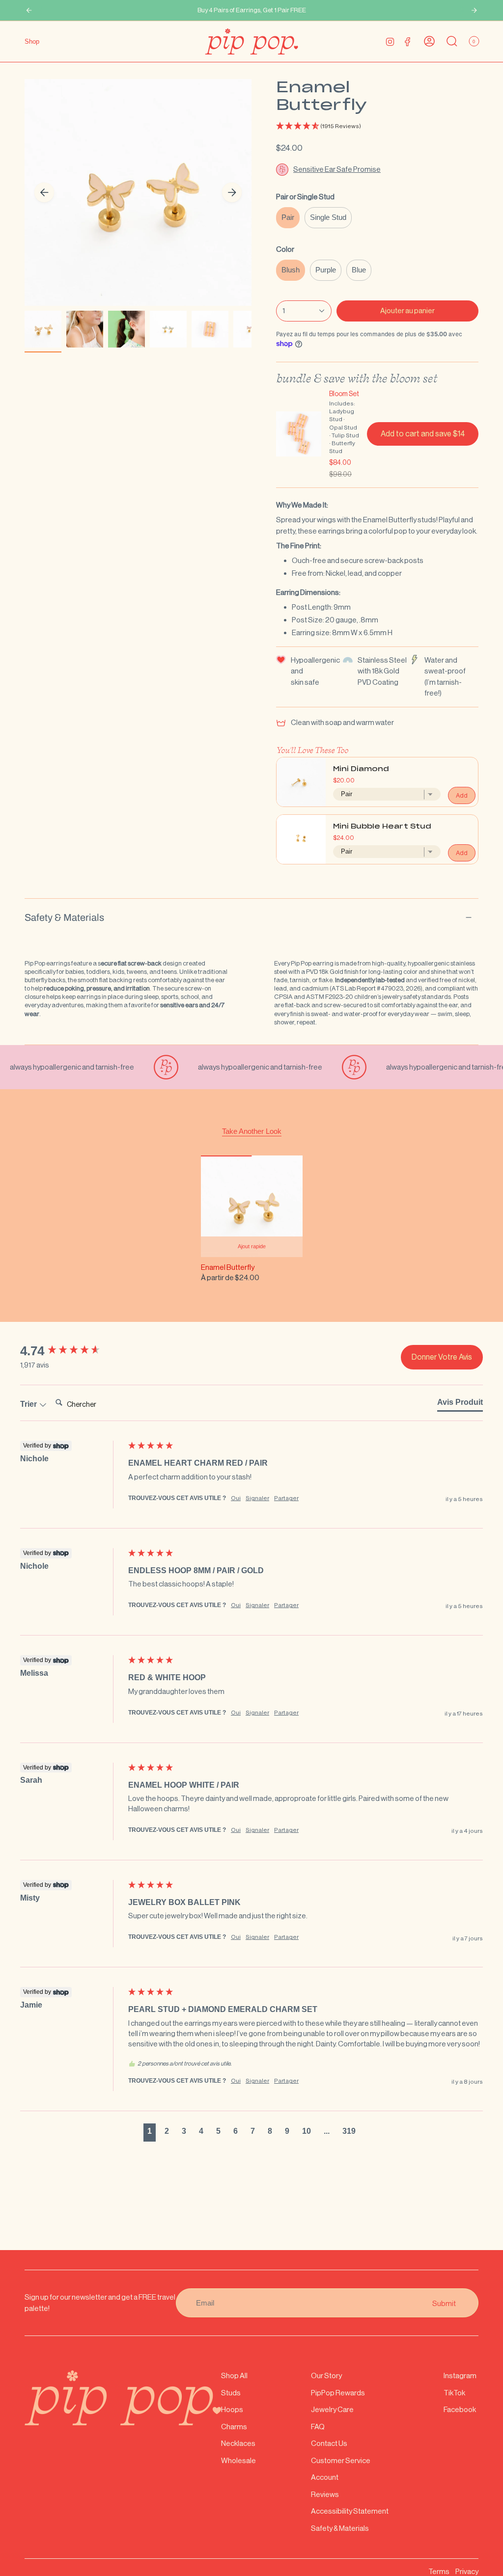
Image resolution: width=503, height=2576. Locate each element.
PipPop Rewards (338, 2393)
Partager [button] (286, 1498)
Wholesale (238, 2460)
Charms (234, 2427)
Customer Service (341, 2460)
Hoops (232, 2409)
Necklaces (238, 2443)
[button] (377, 126)
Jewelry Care (332, 2409)
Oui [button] (236, 1498)
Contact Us (329, 2443)
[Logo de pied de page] (123, 2398)
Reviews (325, 2494)
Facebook (460, 2409)
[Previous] (29, 10)
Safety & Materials (64, 917)
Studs (231, 2393)
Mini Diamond (361, 769)
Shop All (234, 2375)
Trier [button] (29, 1404)
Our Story (326, 2375)
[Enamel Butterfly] (252, 1206)
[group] (72, 1351)
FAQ (318, 2427)
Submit (444, 2303)
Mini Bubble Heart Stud (382, 827)
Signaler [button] (257, 1498)
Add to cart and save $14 (423, 434)
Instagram (460, 2375)
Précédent (44, 192)
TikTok (454, 2393)
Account (325, 2477)
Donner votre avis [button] (442, 1357)
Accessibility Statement (350, 2511)
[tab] (460, 1404)
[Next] (474, 10)
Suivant (232, 192)
